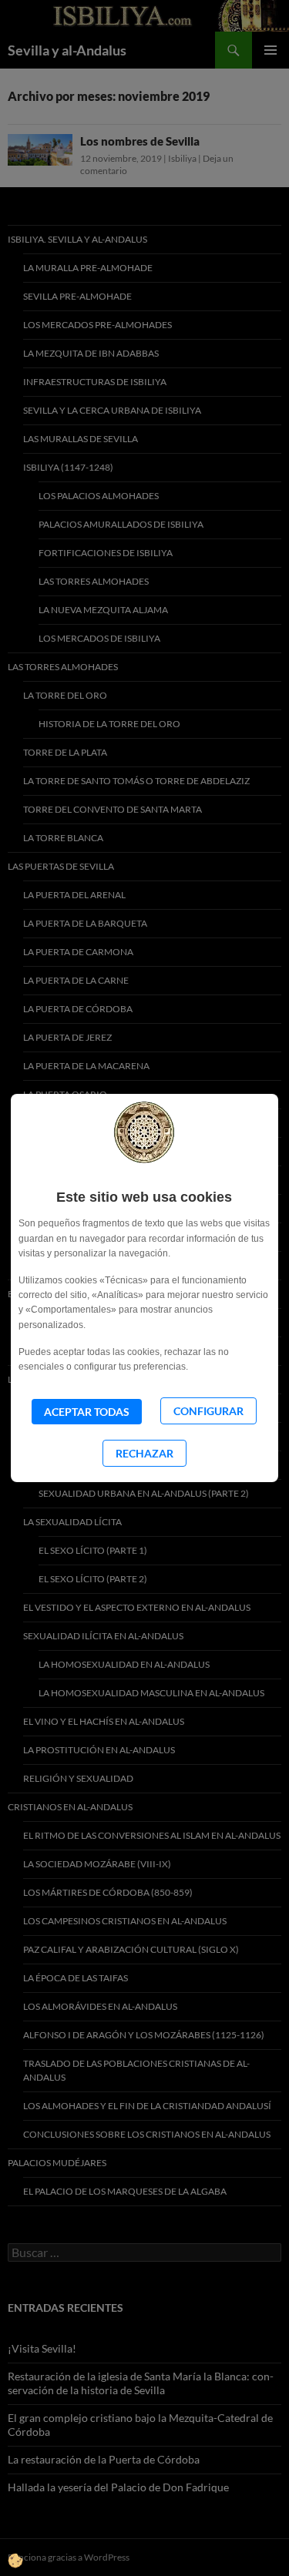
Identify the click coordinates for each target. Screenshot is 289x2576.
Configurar (208, 1411)
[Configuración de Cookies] (19, 2537)
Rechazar (144, 1453)
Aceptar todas (87, 1412)
